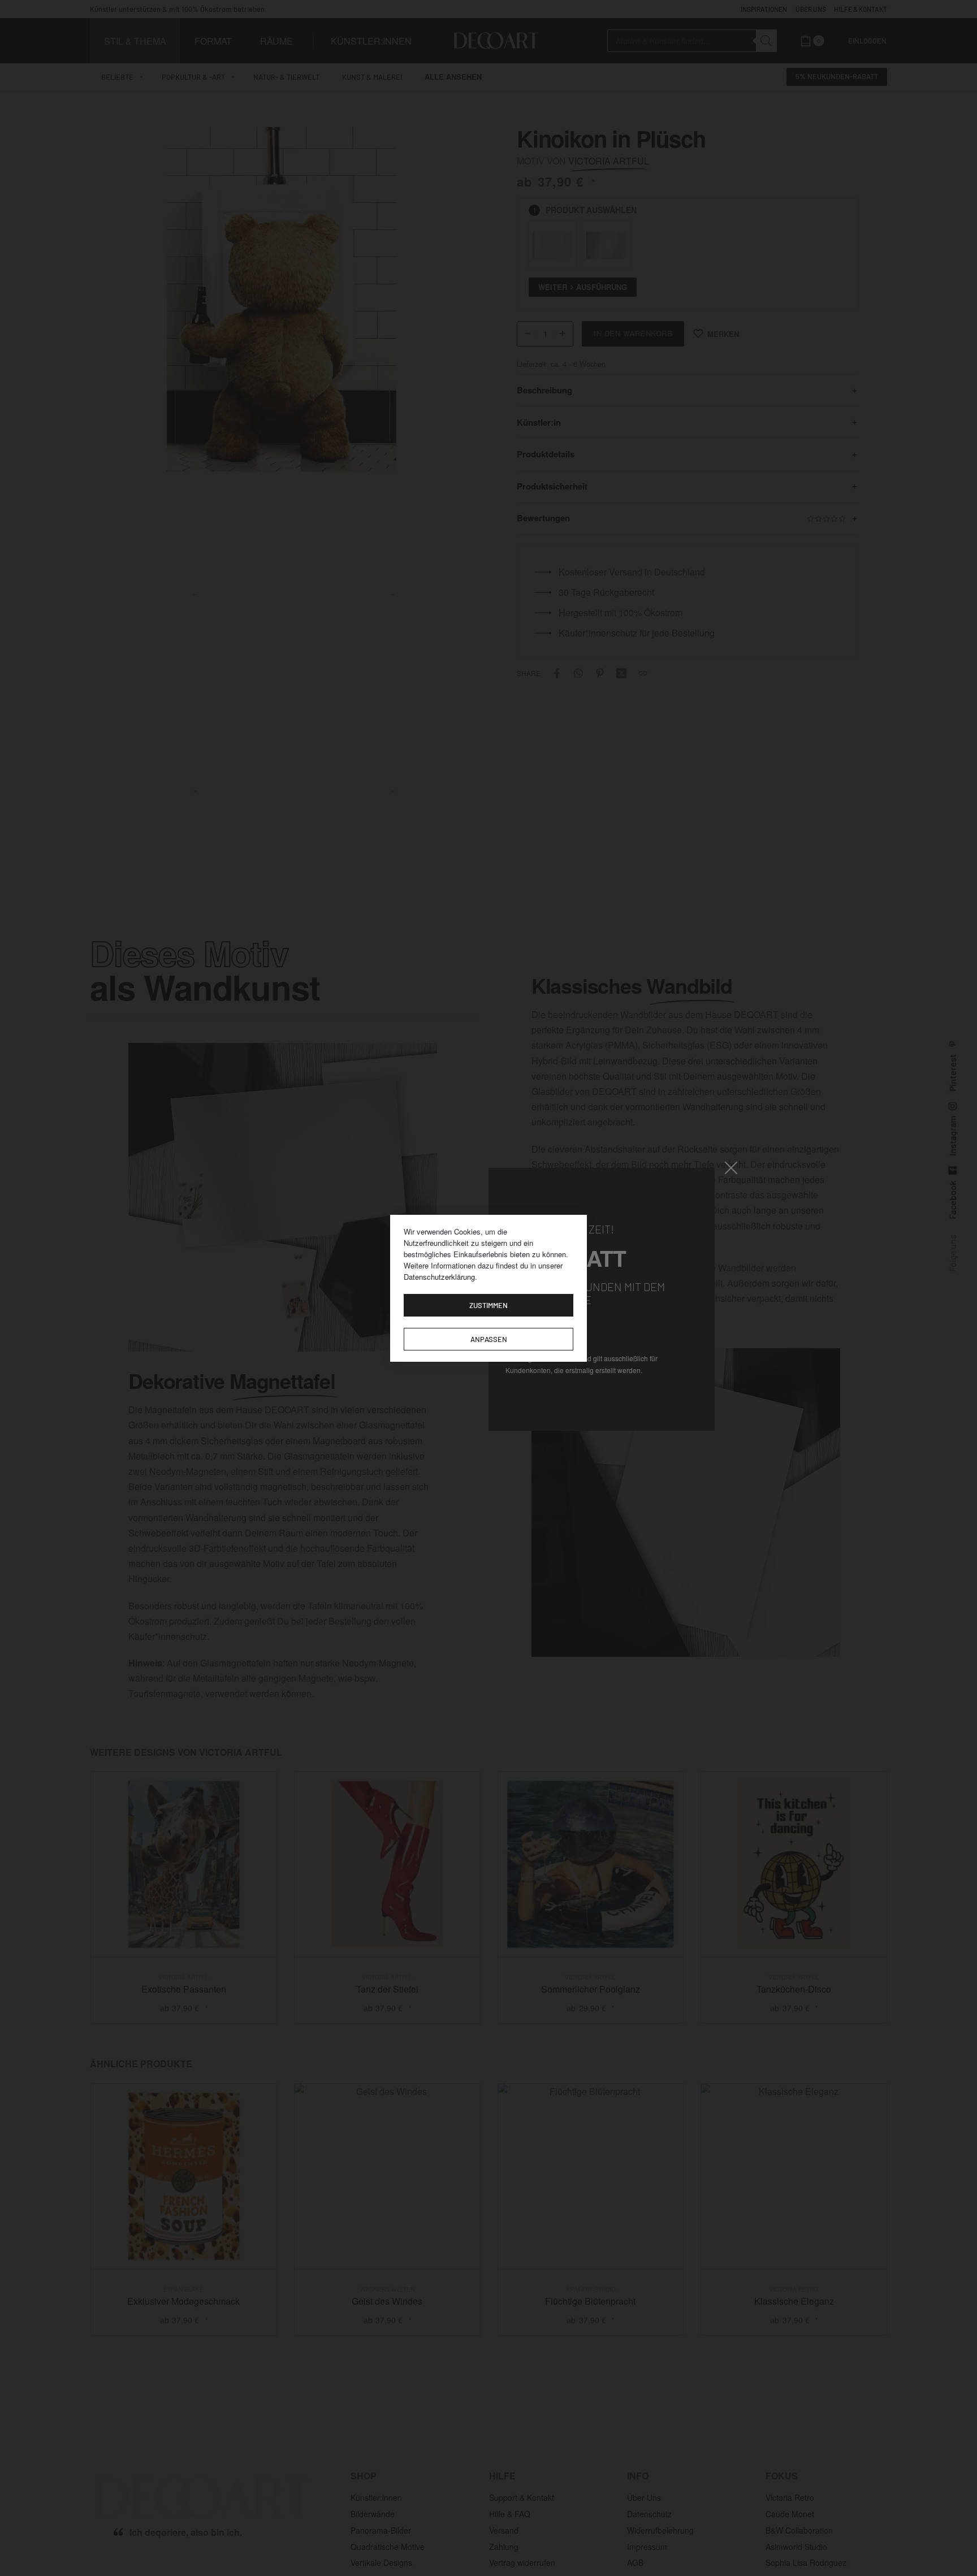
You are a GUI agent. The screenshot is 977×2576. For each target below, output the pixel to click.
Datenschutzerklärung (439, 1277)
